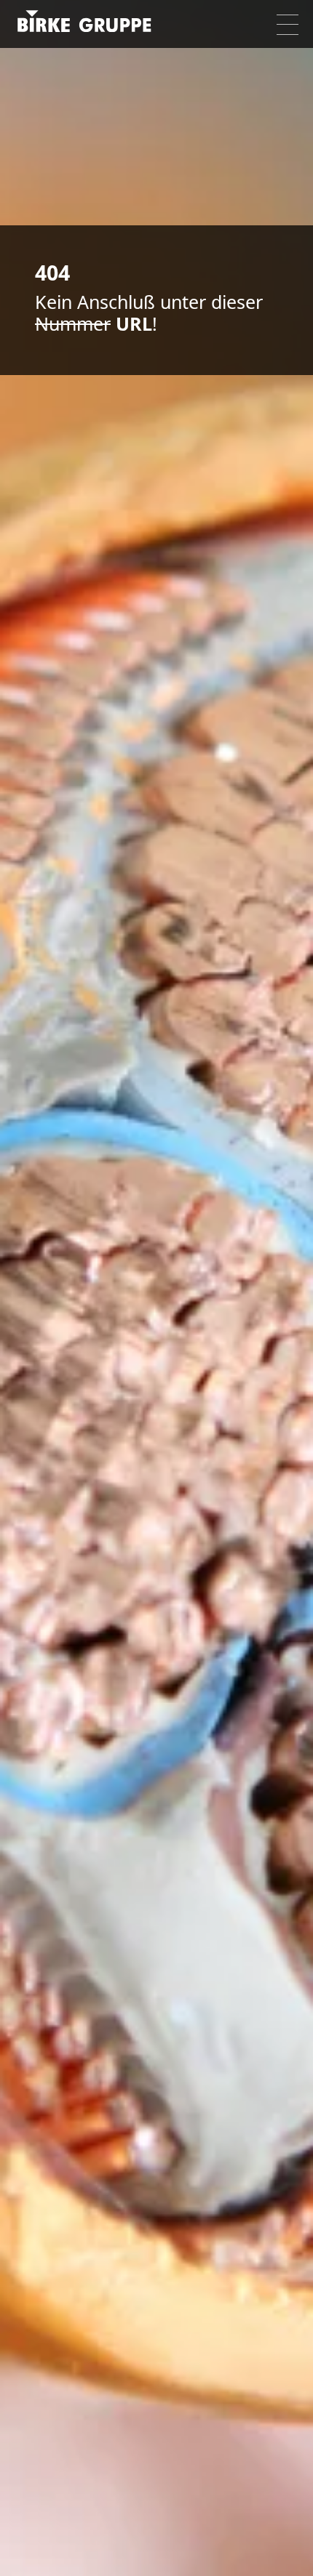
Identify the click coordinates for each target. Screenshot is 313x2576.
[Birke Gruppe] (89, 24)
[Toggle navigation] (288, 25)
